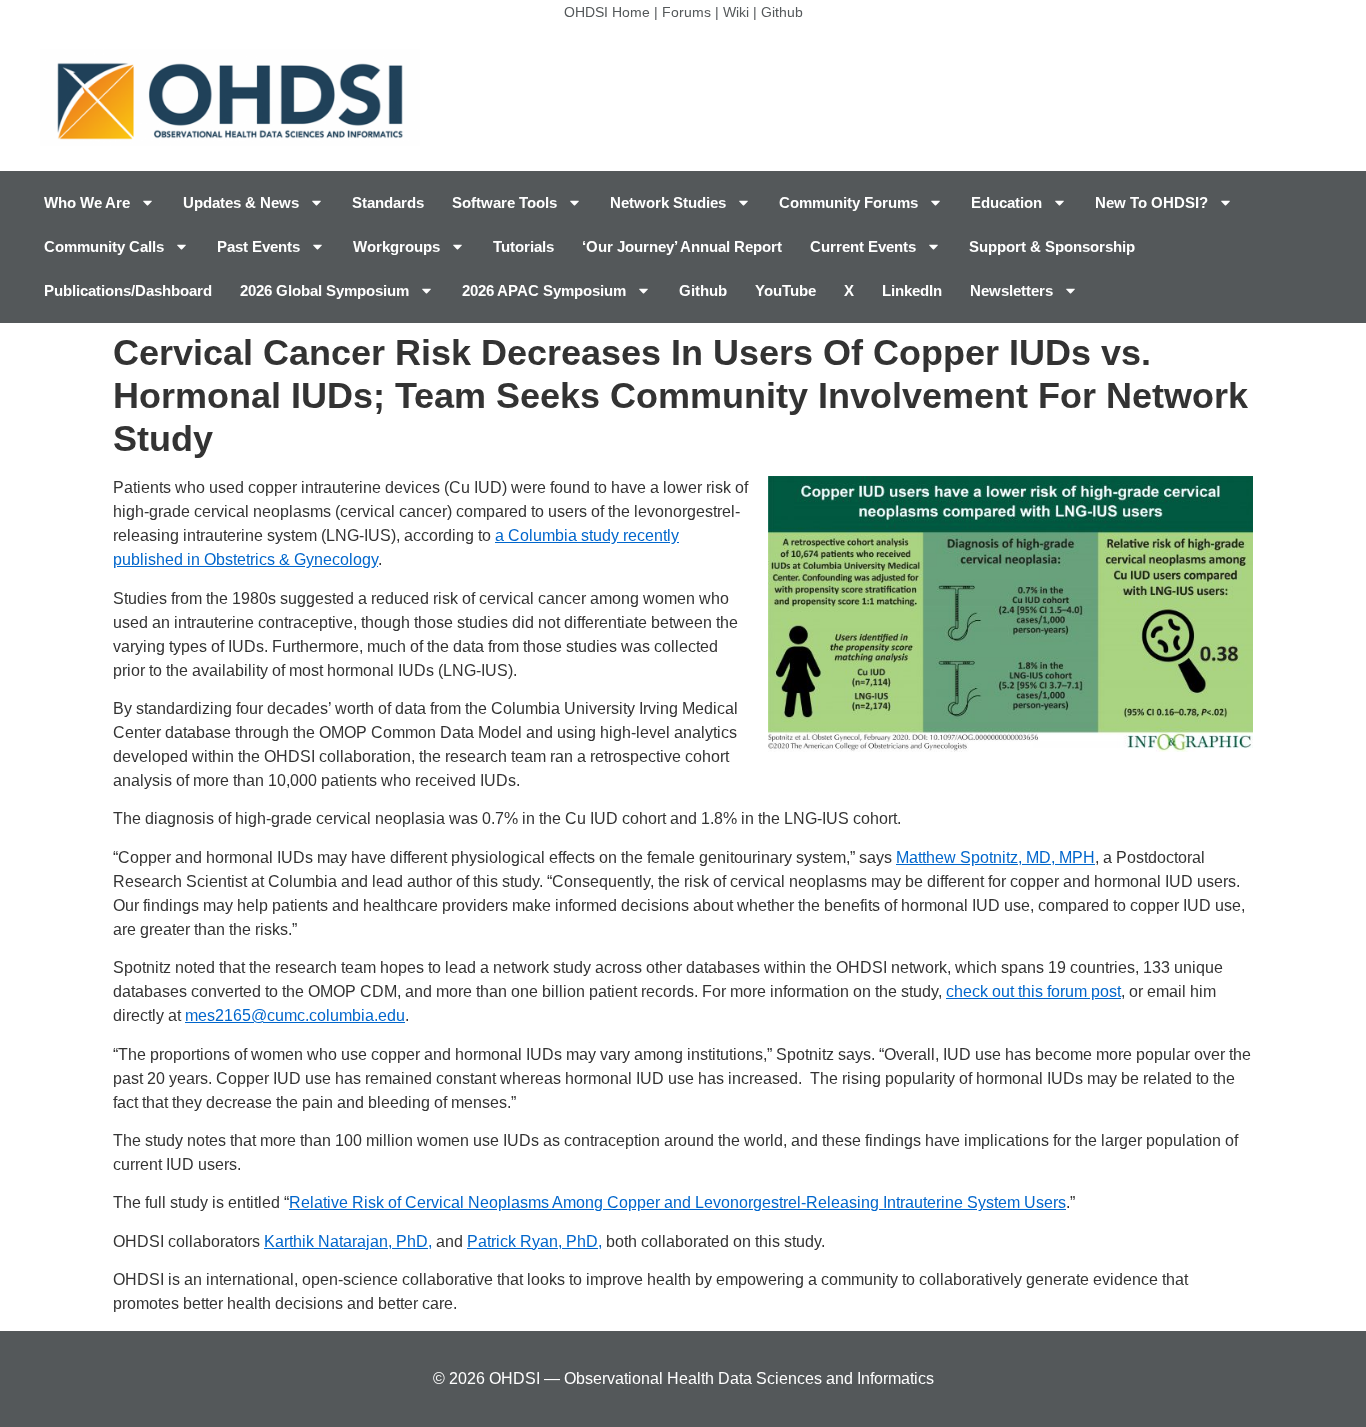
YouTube (785, 290)
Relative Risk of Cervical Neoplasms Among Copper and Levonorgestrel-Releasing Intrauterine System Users (677, 1202)
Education (1006, 202)
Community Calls (104, 246)
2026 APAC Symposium (544, 290)
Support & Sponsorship (1052, 246)
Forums (686, 12)
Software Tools (504, 202)
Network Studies (668, 202)
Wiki (736, 12)
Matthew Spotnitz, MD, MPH (995, 857)
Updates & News (241, 202)
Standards (388, 202)
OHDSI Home (607, 12)
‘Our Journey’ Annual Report (682, 246)
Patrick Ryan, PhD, (534, 1241)
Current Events (863, 246)
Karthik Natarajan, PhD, (348, 1241)
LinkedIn (912, 290)
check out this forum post (1033, 991)
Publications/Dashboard (128, 290)
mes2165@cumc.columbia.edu (295, 1015)
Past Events (258, 246)
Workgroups (396, 246)
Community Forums (848, 202)
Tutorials (523, 246)
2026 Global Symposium (324, 290)
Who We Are (87, 202)
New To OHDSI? (1151, 202)
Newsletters (1011, 290)
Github (782, 12)
